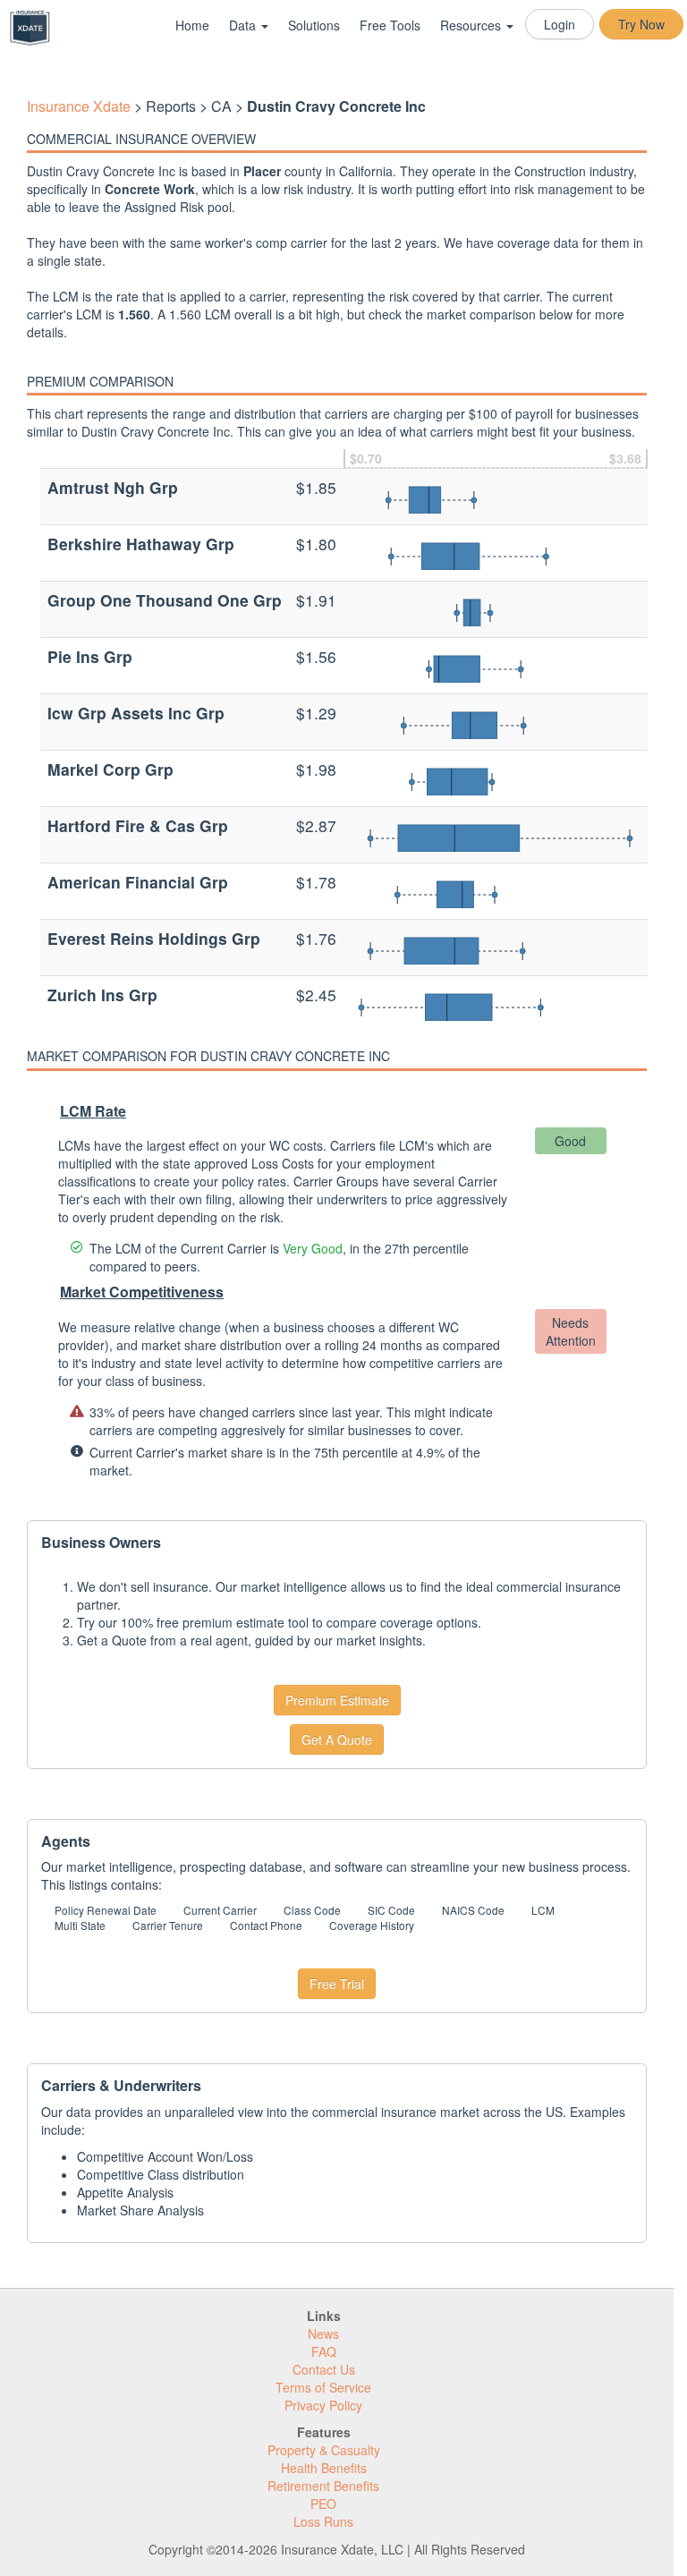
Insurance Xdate (79, 106)
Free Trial (337, 1984)
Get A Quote (337, 1739)
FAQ (324, 2351)
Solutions (314, 25)
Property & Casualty (324, 2450)
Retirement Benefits (323, 2486)
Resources (472, 25)
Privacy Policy (323, 2405)
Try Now (641, 24)
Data (244, 25)
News (323, 2334)
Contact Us (324, 2369)
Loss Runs (323, 2521)
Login (560, 24)
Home (192, 25)
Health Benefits (324, 2468)
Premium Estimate (337, 1700)
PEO (323, 2504)
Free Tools (390, 25)
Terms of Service (323, 2387)
